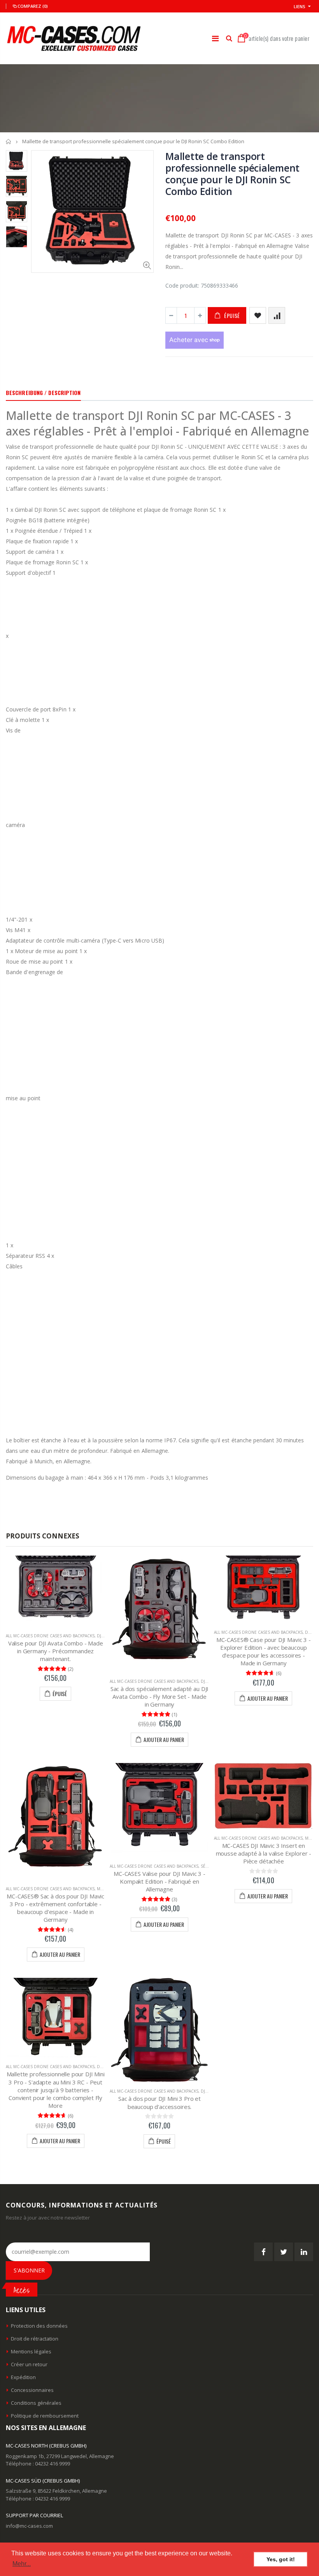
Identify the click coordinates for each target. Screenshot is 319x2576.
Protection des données (39, 2326)
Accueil (9, 141)
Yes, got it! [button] (281, 2559)
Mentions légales (31, 2351)
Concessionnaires (32, 2390)
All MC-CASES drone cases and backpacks (50, 1636)
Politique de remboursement (45, 2416)
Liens (300, 6)
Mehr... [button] (22, 2564)
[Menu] (215, 38)
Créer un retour (29, 2364)
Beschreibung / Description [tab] (43, 392)
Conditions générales (36, 2403)
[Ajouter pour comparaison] (277, 315)
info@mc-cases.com (29, 2526)
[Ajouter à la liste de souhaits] (258, 315)
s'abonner (29, 2270)
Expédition (23, 2377)
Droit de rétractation (35, 2339)
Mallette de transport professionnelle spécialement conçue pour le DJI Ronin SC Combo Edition (232, 174)
